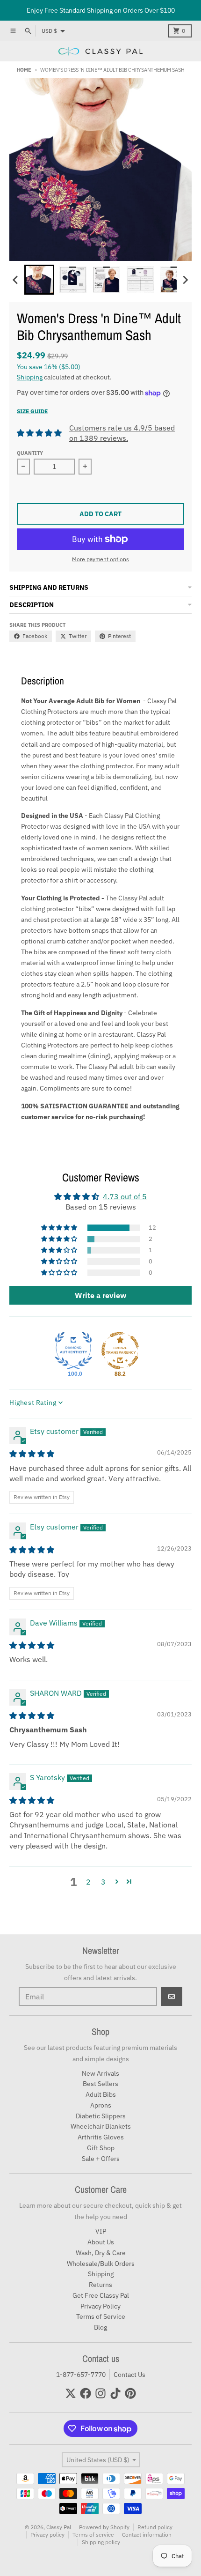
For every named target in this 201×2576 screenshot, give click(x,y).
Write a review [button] (100, 1295)
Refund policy (155, 2527)
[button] (39, 280)
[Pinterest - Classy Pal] (130, 2393)
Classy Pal (59, 2527)
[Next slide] (185, 280)
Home (24, 70)
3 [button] (103, 1882)
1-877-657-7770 (81, 2375)
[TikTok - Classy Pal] (115, 2393)
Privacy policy (47, 2535)
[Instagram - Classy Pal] (100, 2393)
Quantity (30, 453)
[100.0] (73, 1351)
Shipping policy (101, 2542)
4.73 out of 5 (125, 1196)
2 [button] (88, 1882)
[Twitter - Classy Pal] (71, 2393)
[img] (32, 1454)
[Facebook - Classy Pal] (86, 2393)
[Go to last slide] (16, 280)
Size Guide (32, 411)
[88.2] (120, 1351)
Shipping (30, 377)
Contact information (147, 2535)
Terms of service (93, 2535)
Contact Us (129, 2375)
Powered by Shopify (104, 2527)
